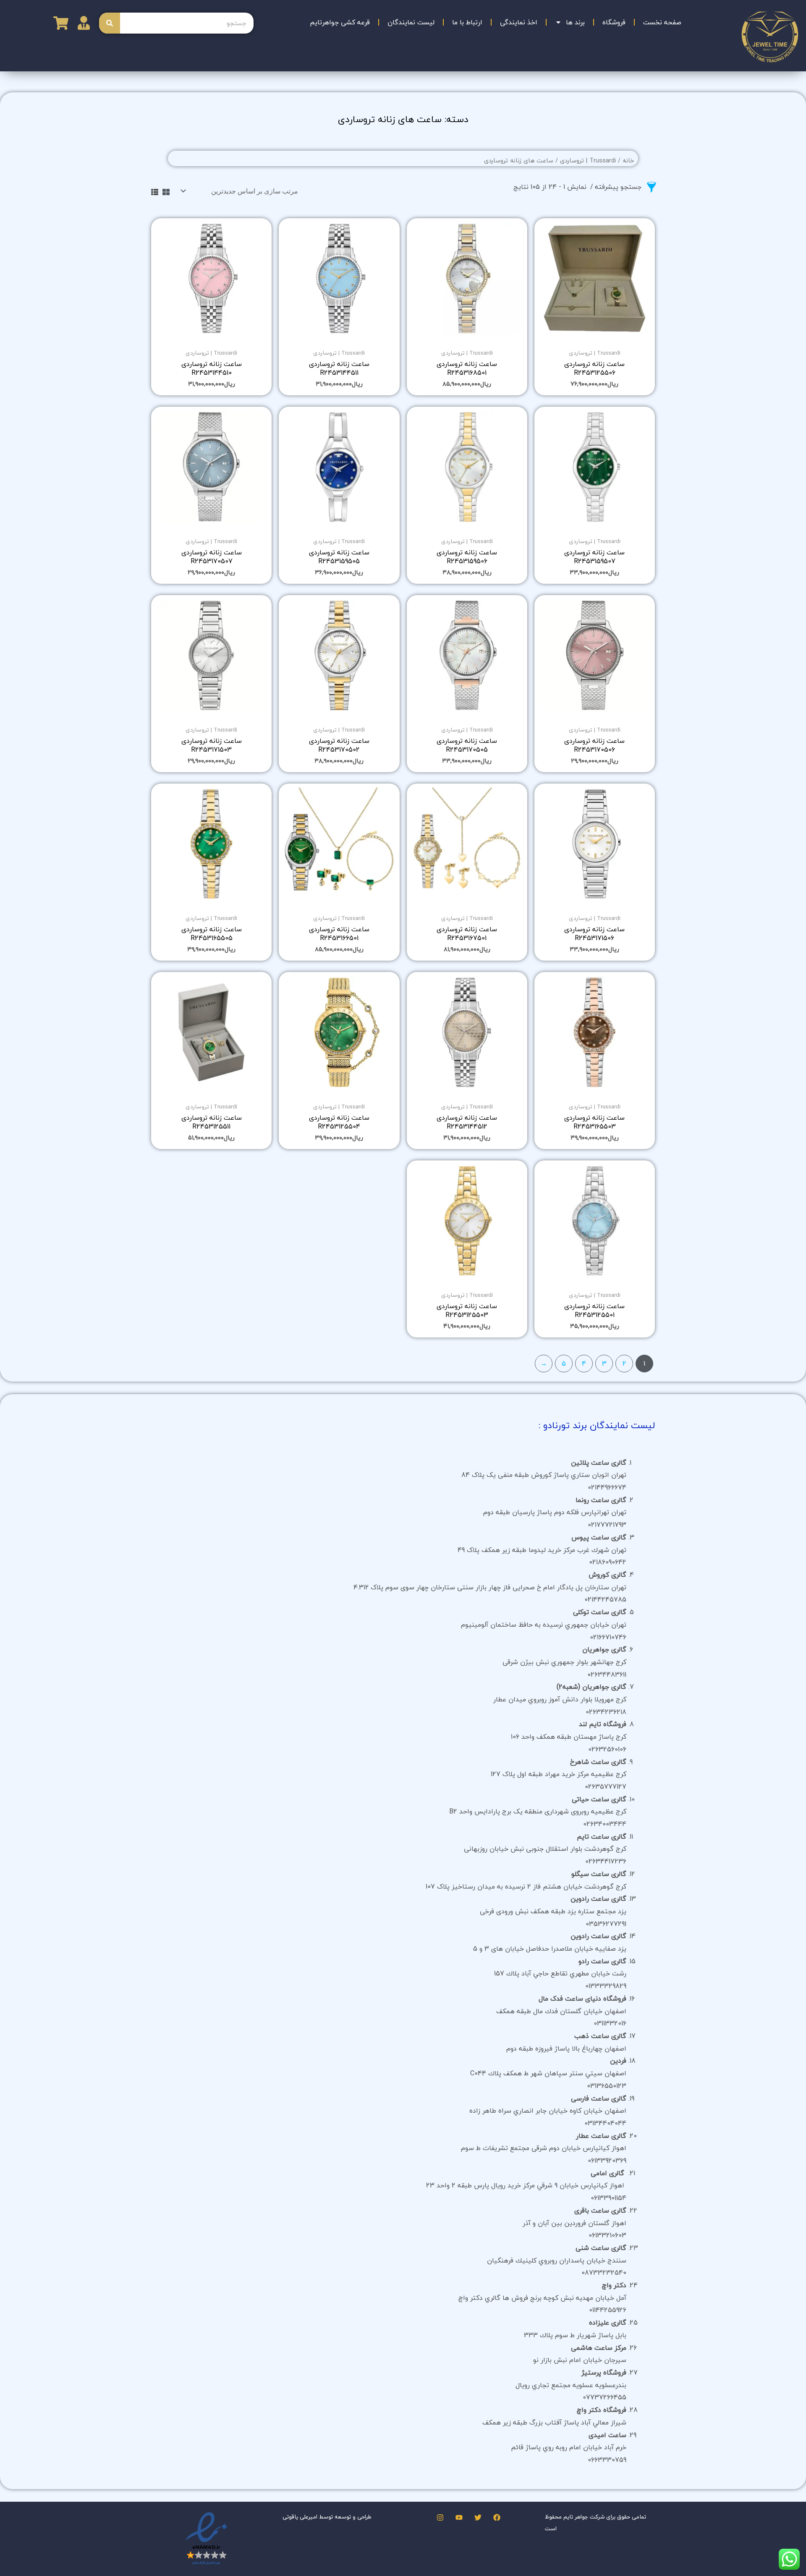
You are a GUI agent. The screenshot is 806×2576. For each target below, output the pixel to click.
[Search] (110, 23)
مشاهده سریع (595, 337)
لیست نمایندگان (411, 22)
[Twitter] (478, 2517)
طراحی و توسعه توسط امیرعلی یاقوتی (327, 2517)
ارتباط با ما (467, 22)
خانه (628, 161)
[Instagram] (440, 2517)
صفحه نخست (662, 22)
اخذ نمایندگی (519, 22)
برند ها (575, 22)
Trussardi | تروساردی (588, 161)
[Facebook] (497, 2517)
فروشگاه (614, 22)
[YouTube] (459, 2517)
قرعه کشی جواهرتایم (340, 22)
